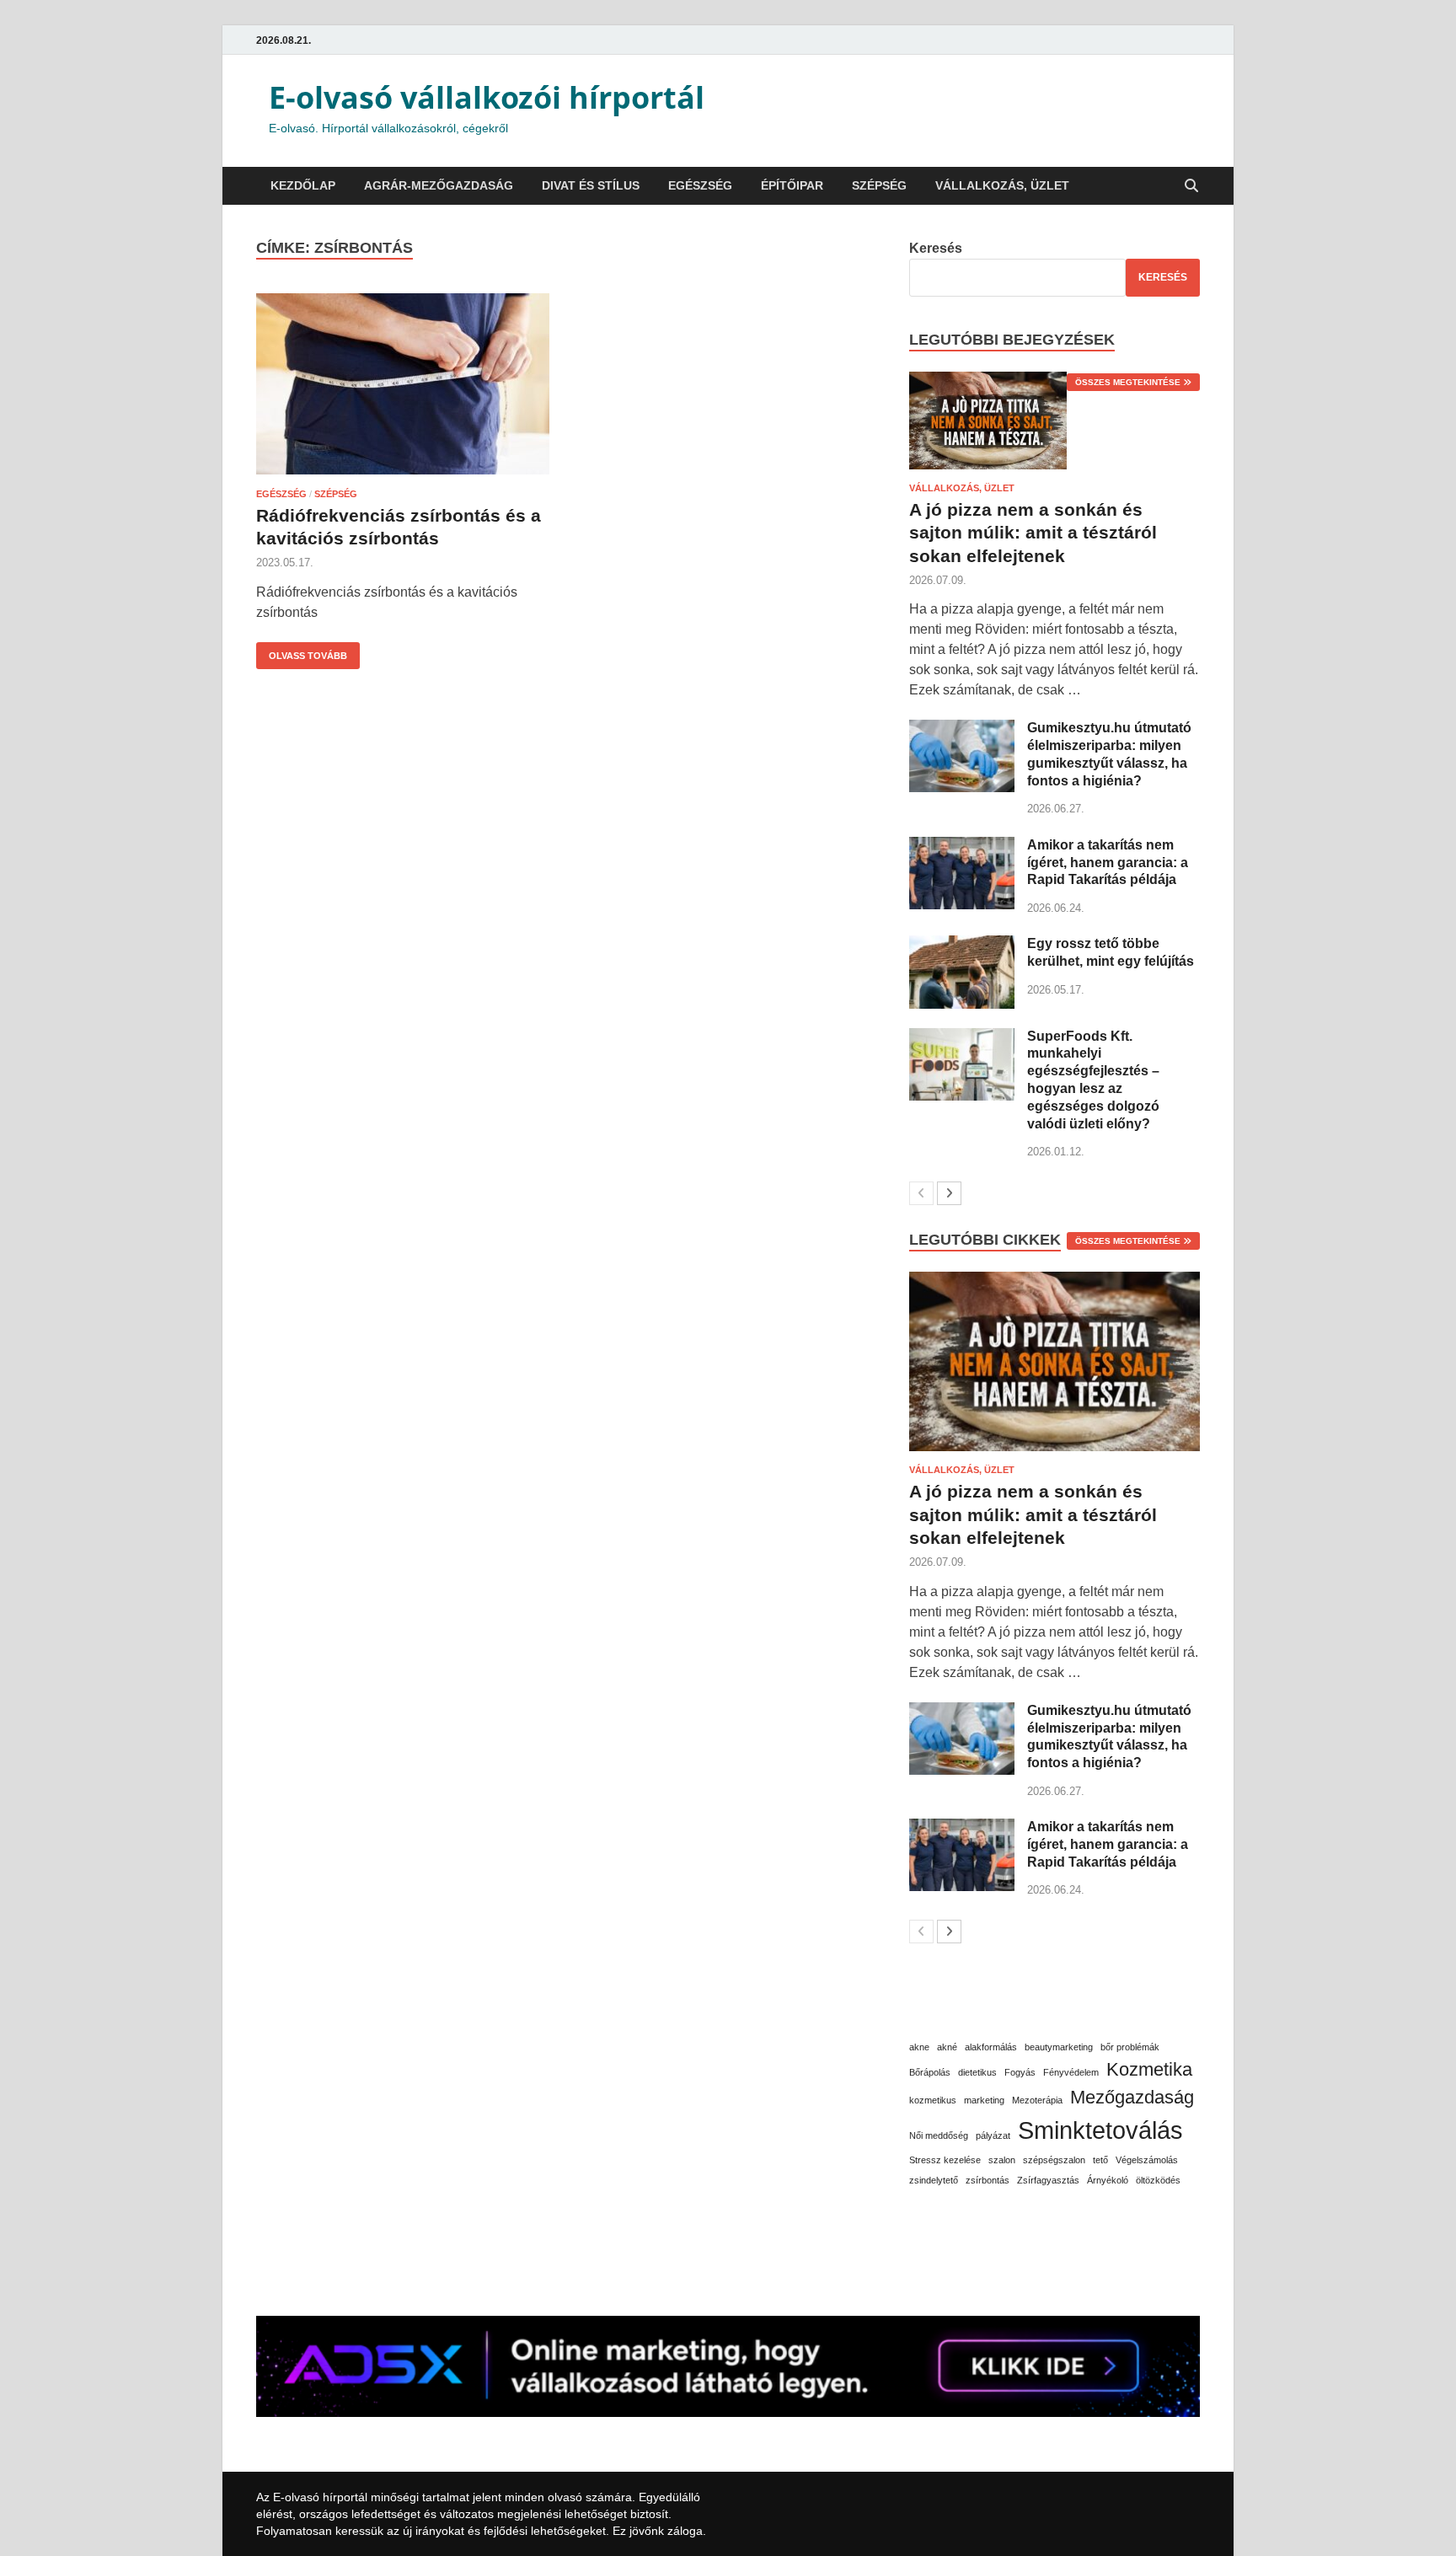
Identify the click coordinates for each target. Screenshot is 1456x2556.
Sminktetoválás (1100, 2130)
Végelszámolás (1147, 2160)
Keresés (936, 248)
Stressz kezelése (945, 2160)
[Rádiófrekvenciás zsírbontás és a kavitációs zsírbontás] (403, 387)
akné (947, 2047)
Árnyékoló (1108, 2180)
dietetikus (977, 2072)
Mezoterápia (1037, 2100)
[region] (219, 2414)
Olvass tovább (302, 651)
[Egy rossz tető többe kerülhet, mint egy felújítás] (962, 945)
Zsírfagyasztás (1048, 2180)
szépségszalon (1054, 2160)
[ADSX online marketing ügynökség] (728, 2366)
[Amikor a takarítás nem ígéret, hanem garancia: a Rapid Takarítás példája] (962, 847)
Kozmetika (1149, 2069)
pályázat (993, 2135)
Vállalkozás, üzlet (1002, 185)
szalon (1002, 2160)
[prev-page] (921, 1193)
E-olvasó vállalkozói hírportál (487, 97)
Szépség (879, 185)
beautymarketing (1059, 2047)
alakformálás (991, 2047)
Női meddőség (939, 2135)
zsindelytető (934, 2180)
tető (1100, 2160)
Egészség (700, 185)
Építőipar (792, 185)
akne (919, 2047)
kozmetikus (933, 2100)
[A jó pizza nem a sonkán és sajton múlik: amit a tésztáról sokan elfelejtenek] (1055, 421)
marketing (984, 2100)
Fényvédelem (1071, 2072)
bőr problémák (1130, 2047)
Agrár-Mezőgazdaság (439, 185)
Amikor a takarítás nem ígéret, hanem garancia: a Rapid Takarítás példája (1108, 863)
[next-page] (949, 1193)
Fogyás (1020, 2072)
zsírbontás (988, 2180)
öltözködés (1158, 2180)
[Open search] (1191, 187)
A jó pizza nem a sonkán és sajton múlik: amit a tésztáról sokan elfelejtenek (1033, 533)
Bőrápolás (930, 2072)
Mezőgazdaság (1132, 2097)
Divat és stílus (591, 185)
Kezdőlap (303, 185)
